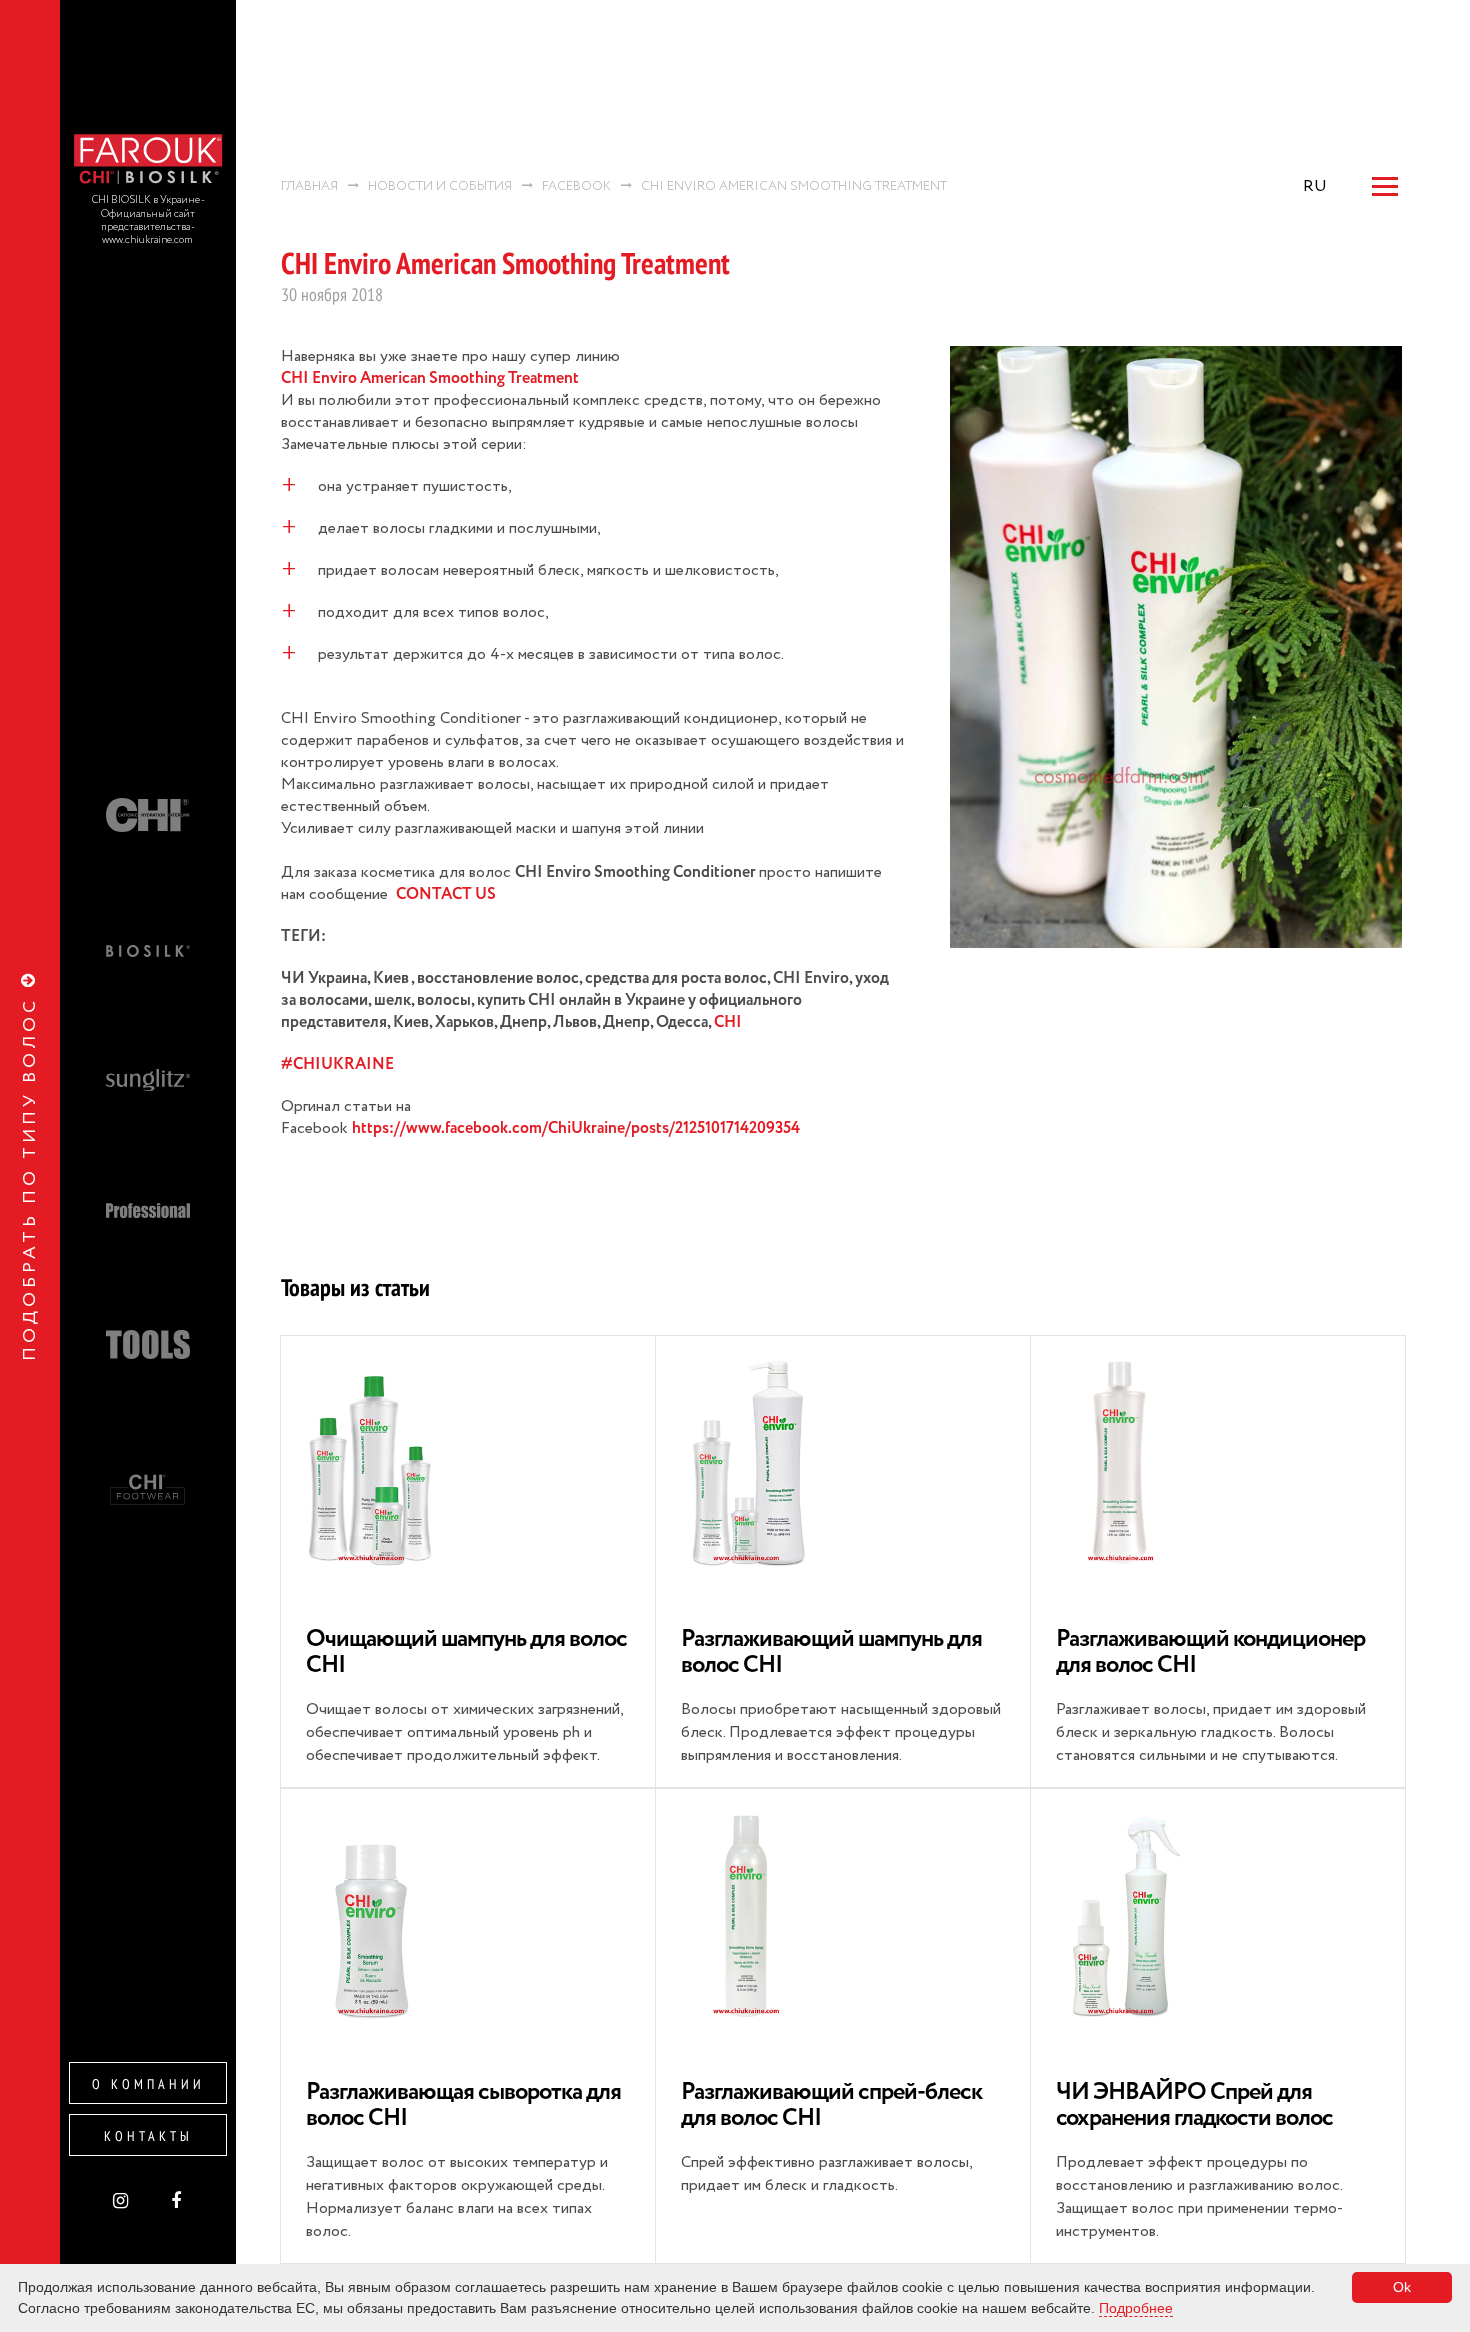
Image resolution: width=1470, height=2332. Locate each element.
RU (1315, 186)
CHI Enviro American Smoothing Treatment (430, 379)
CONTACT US (446, 895)
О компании (148, 2084)
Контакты (148, 2136)
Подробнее (1136, 2308)
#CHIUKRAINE (337, 1065)
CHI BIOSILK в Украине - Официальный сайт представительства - (148, 214)
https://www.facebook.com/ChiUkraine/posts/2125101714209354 (576, 1129)
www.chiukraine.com (148, 240)
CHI (728, 1023)
